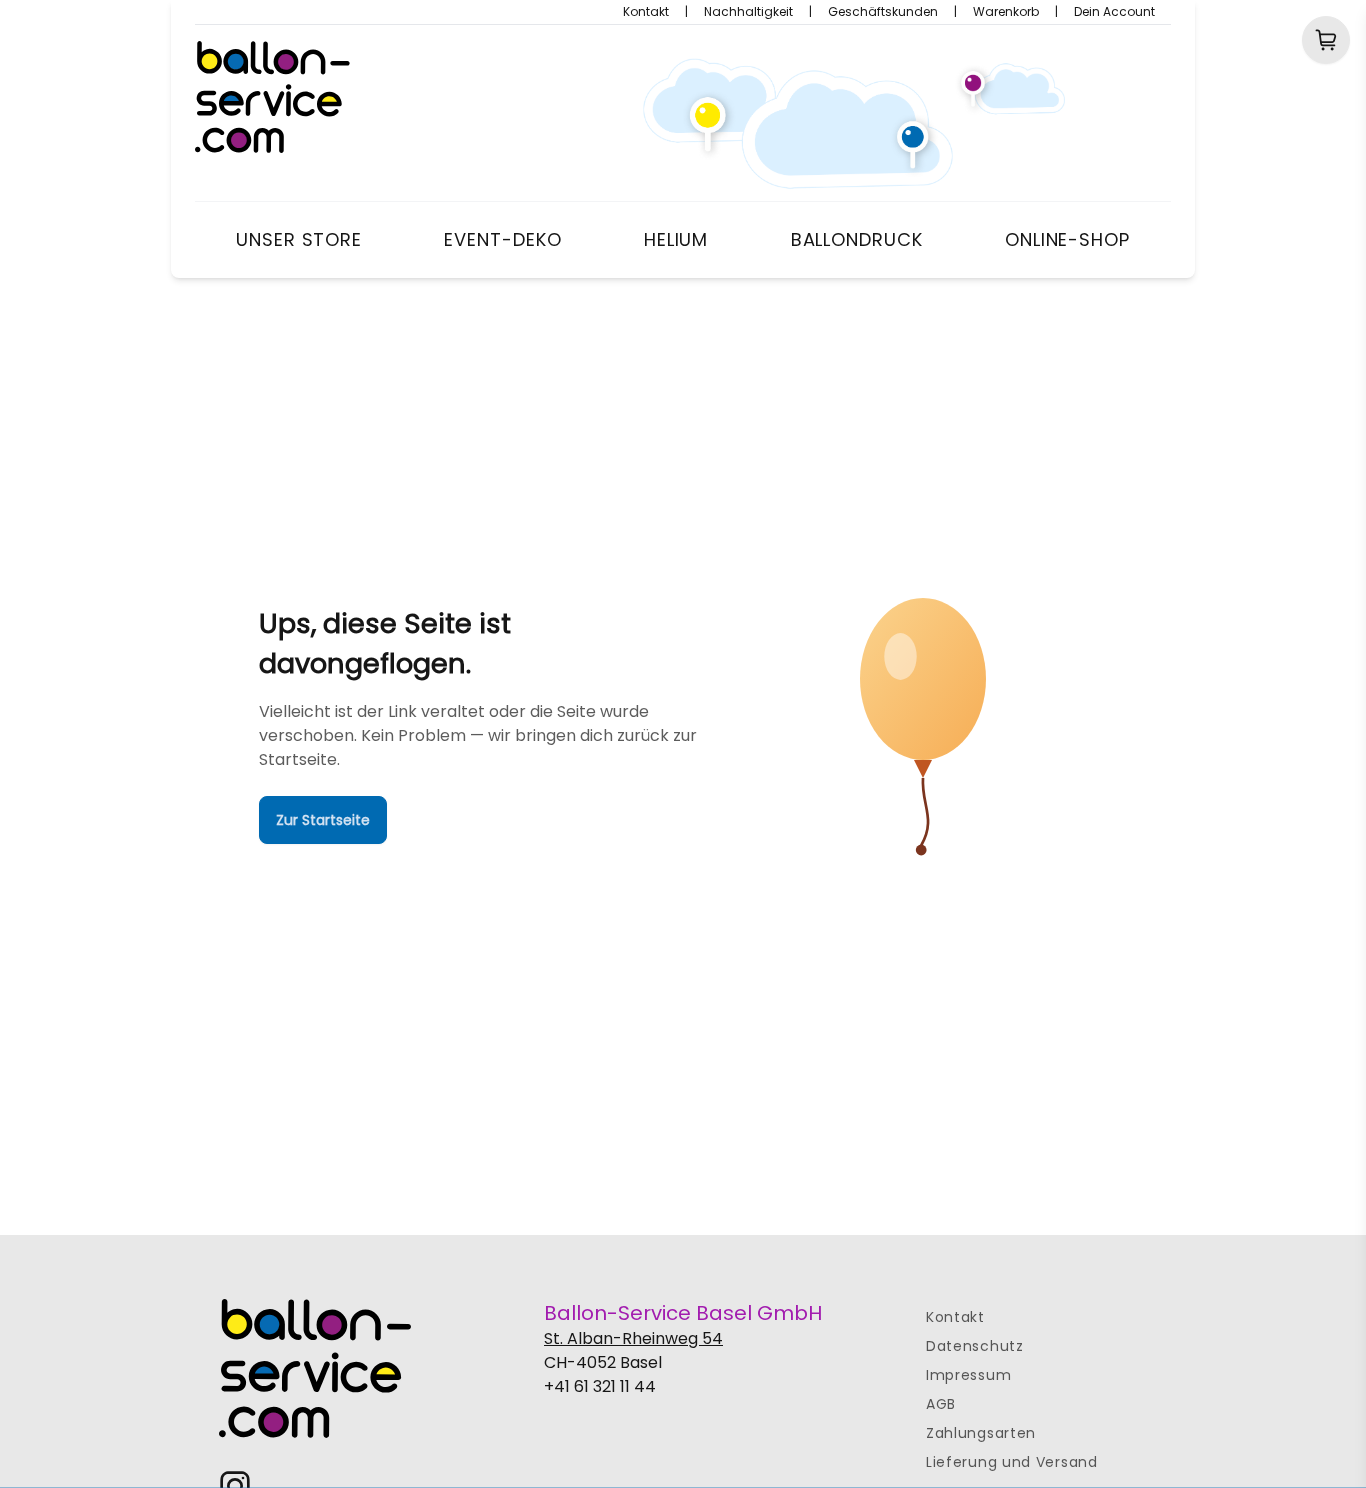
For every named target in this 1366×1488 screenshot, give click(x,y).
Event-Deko (502, 239)
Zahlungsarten (981, 1433)
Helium (676, 239)
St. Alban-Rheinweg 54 (633, 1338)
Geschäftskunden (883, 12)
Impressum (968, 1375)
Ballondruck (857, 239)
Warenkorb (1006, 12)
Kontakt (646, 12)
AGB (941, 1404)
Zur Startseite (323, 820)
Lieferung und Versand (1012, 1462)
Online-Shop (1067, 239)
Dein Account (1114, 12)
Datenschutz (975, 1346)
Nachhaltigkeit (748, 12)
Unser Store (299, 239)
